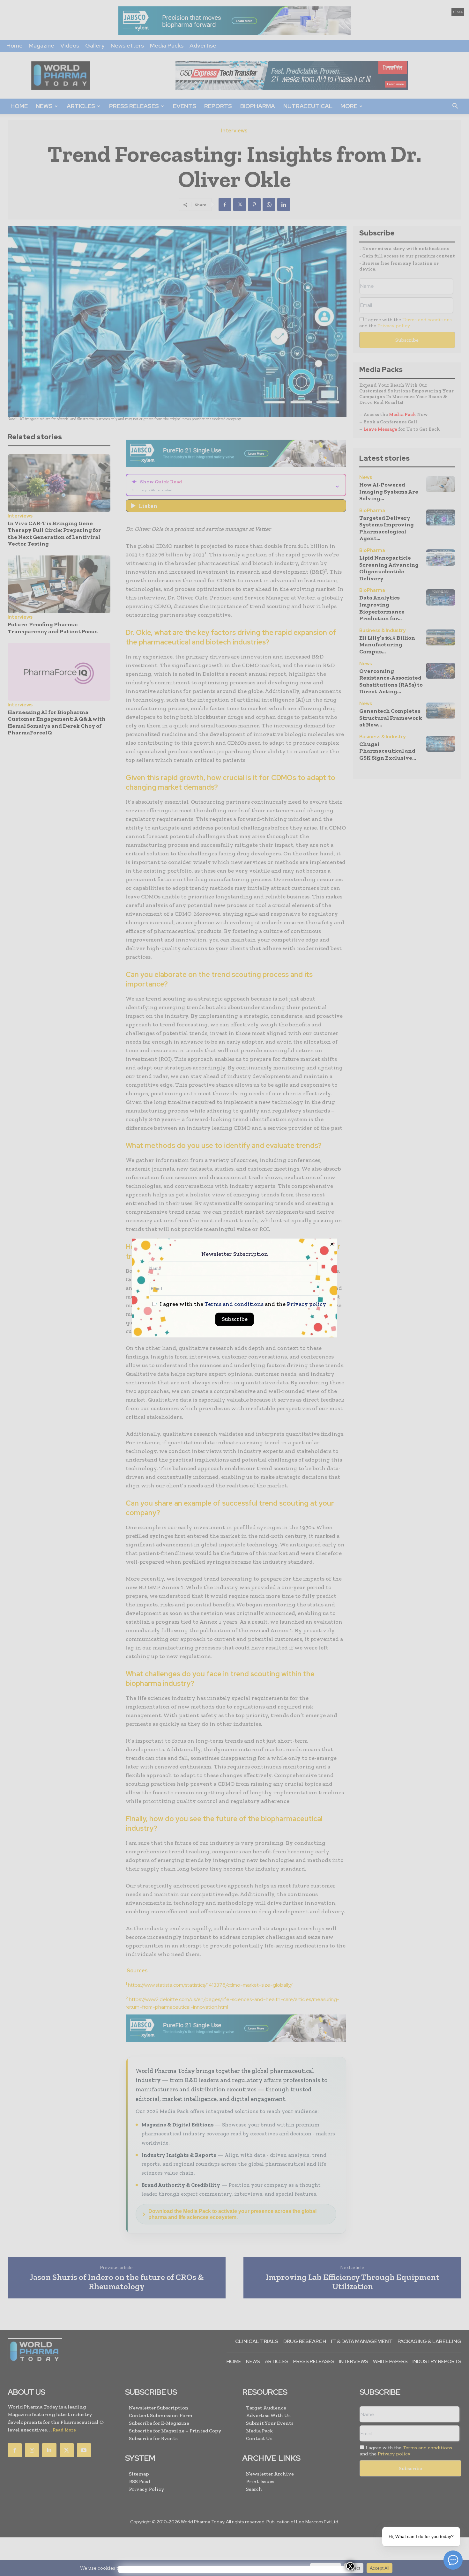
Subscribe (235, 1319)
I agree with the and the (242, 1304)
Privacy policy (306, 1304)
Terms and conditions (234, 1304)
